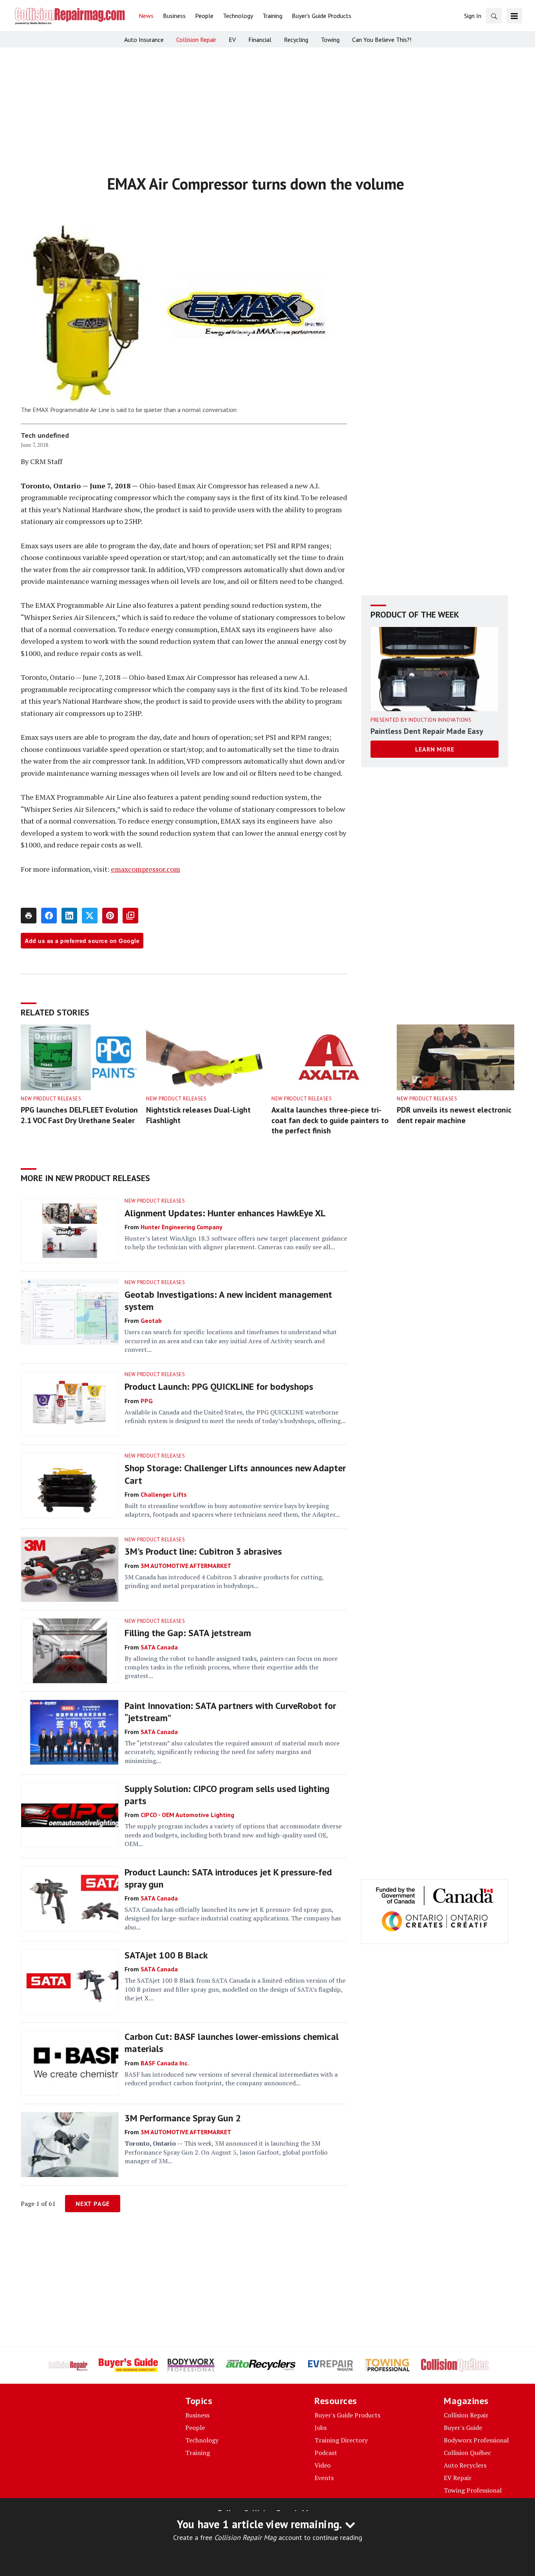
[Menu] (514, 16)
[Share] (49, 916)
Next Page (93, 2204)
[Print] (29, 916)
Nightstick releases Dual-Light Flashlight (198, 1115)
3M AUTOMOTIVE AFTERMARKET (186, 1566)
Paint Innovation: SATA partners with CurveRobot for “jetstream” (230, 1712)
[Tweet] (90, 916)
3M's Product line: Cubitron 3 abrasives (203, 1551)
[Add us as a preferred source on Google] (130, 916)
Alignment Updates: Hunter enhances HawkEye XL (225, 1213)
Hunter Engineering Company (182, 1227)
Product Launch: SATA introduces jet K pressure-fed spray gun (228, 1878)
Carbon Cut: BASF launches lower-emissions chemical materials (232, 2043)
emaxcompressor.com (145, 869)
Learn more (435, 749)
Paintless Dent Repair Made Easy (427, 731)
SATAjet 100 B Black (166, 1955)
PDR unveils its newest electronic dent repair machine (454, 1115)
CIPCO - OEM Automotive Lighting (187, 1815)
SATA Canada (159, 1647)
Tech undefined (45, 435)
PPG (147, 1401)
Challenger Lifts (164, 1494)
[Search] (494, 16)
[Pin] (110, 916)
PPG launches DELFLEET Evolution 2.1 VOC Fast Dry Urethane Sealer (79, 1115)
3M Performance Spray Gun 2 (183, 2118)
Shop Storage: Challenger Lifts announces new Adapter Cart (235, 1474)
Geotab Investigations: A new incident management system (228, 1301)
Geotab (151, 1321)
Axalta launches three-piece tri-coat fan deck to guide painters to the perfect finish (330, 1120)
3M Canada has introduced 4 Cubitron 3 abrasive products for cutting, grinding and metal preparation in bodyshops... (224, 1581)
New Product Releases (51, 1099)
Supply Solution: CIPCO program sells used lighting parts (227, 1795)
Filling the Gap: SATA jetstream (188, 1633)
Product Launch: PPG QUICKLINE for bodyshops (219, 1386)
